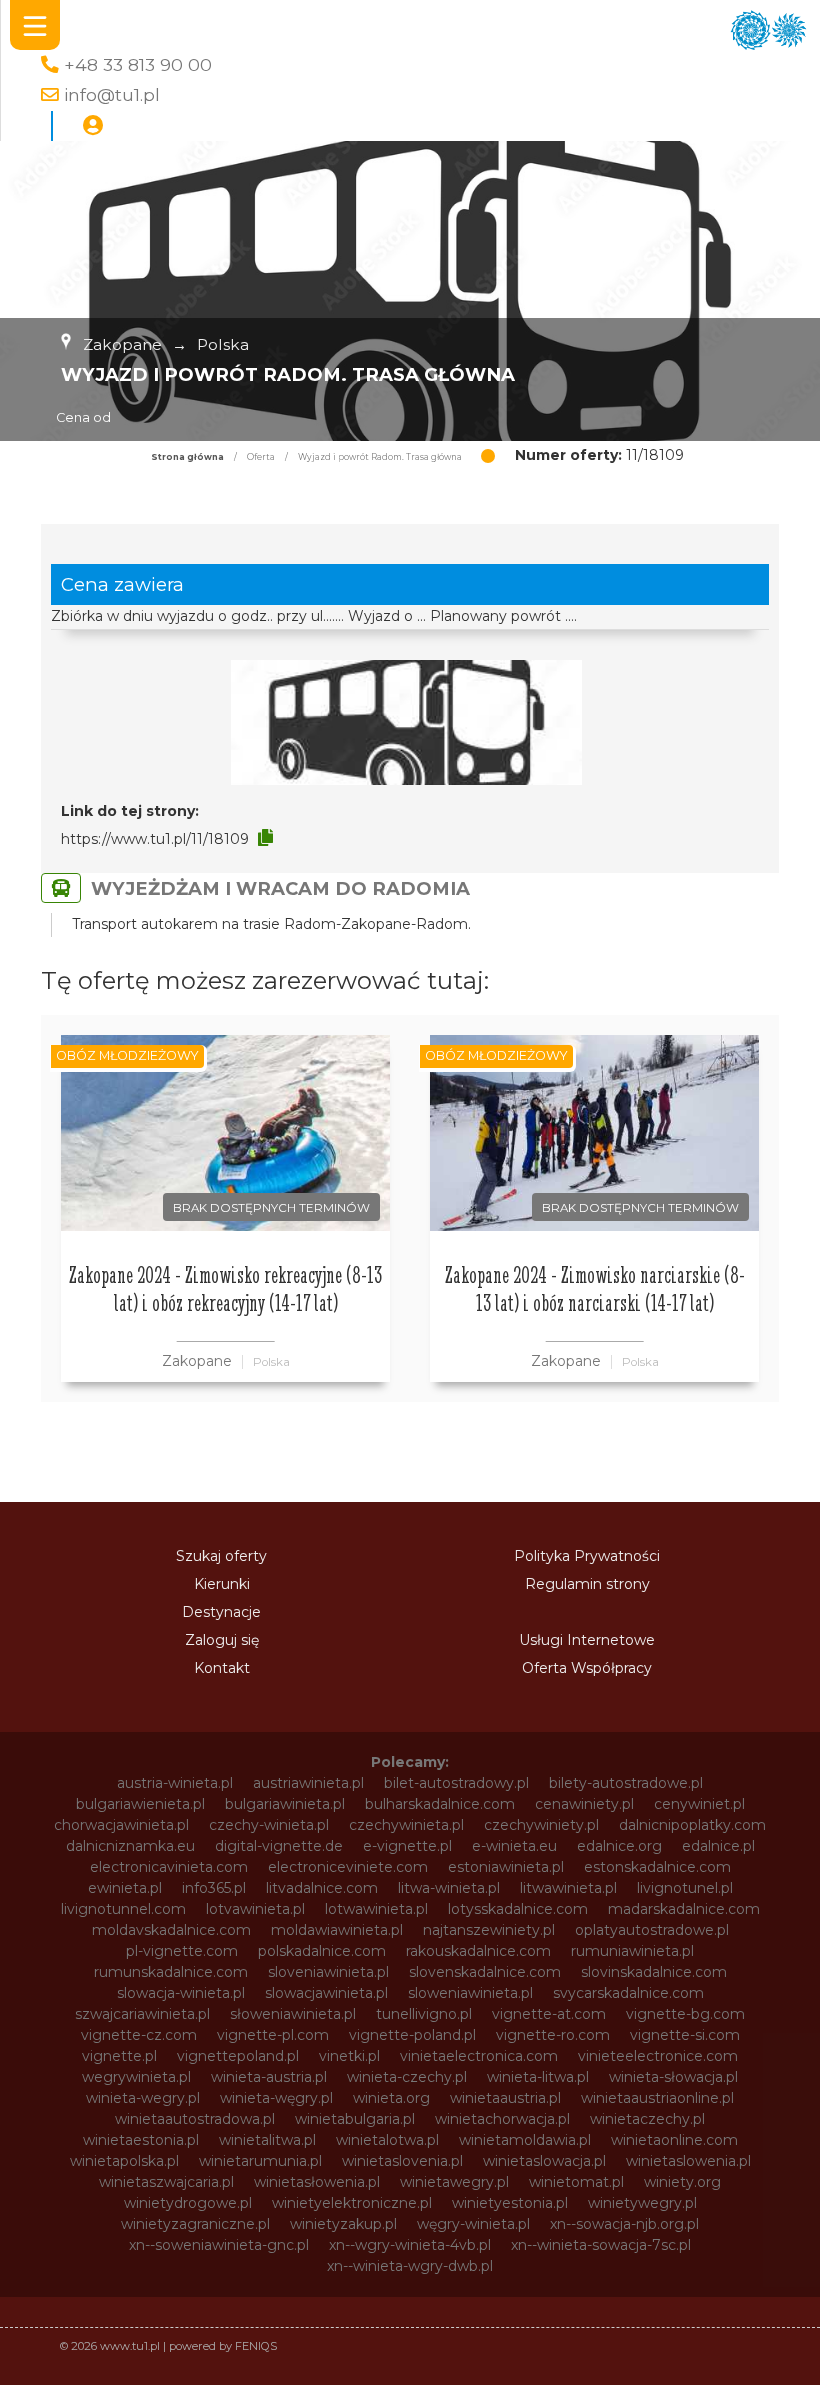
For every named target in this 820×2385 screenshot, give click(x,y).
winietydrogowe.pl (188, 2203)
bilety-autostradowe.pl (626, 1783)
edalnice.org (619, 1846)
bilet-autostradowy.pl (456, 1783)
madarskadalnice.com (684, 1909)
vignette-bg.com (685, 2014)
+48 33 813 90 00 (138, 64)
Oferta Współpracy (587, 1668)
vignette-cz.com (139, 2035)
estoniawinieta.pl (506, 1867)
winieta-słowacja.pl (673, 2077)
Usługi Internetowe (587, 1640)
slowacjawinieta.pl (326, 1993)
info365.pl (214, 1888)
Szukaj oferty (221, 1556)
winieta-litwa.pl (538, 2077)
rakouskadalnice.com (478, 1951)
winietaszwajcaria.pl (166, 2182)
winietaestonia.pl (141, 2140)
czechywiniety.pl (541, 1825)
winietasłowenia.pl (317, 2182)
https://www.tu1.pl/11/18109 (155, 839)
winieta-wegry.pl (143, 2098)
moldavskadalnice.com (171, 1930)
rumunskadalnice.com (171, 1972)
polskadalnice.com (322, 1951)
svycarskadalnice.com (628, 1993)
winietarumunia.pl (260, 2161)
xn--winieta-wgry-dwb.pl (410, 2266)
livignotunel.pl (685, 1888)
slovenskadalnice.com (485, 1972)
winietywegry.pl (642, 2203)
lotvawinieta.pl (255, 1909)
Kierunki (222, 1584)
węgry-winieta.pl (473, 2224)
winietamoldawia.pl (525, 2140)
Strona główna (187, 457)
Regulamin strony (587, 1584)
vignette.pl (119, 2056)
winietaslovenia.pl (402, 2161)
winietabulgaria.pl (355, 2119)
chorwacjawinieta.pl (121, 1825)
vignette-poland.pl (412, 2035)
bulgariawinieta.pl (285, 1804)
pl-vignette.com (182, 1951)
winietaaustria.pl (505, 2098)
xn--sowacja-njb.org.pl (624, 2224)
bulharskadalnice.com (440, 1804)
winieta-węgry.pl (276, 2098)
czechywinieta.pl (406, 1825)
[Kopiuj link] (265, 838)
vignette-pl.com (273, 2035)
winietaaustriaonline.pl (657, 2098)
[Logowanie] (93, 126)
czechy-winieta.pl (269, 1825)
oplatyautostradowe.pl (652, 1930)
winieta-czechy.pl (407, 2077)
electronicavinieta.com (169, 1867)
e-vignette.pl (407, 1846)
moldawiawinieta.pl (337, 1930)
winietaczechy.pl (647, 2119)
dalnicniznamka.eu (130, 1846)
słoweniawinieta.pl (293, 2014)
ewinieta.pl (125, 1888)
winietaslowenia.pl (688, 2161)
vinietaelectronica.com (479, 2056)
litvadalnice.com (322, 1888)
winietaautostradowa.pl (195, 2119)
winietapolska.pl (124, 2161)
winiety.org (682, 2182)
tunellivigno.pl (424, 2014)
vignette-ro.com (553, 2035)
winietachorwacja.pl (502, 2119)
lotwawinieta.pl (376, 1909)
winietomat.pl (576, 2182)
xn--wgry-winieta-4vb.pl (410, 2245)
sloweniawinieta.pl (470, 1993)
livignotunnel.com (123, 1909)
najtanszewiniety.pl (489, 1930)
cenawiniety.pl (584, 1804)
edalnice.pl (718, 1846)
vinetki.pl (349, 2056)
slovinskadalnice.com (654, 1972)
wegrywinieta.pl (136, 2077)
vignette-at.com (549, 2014)
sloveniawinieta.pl (328, 1972)
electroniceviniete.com (348, 1867)
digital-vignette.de (279, 1846)
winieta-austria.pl (269, 2077)
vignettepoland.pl (238, 2056)
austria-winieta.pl (175, 1783)
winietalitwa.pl (267, 2140)
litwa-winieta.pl (449, 1888)
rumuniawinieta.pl (632, 1951)
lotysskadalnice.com (518, 1909)
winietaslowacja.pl (544, 2161)
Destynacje (221, 1612)
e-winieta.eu (514, 1846)
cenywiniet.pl (699, 1804)
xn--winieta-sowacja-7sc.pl (601, 2245)
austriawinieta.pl (308, 1783)
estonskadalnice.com (657, 1867)
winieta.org (391, 2098)
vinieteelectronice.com (658, 2056)
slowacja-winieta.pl (181, 1993)
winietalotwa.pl (387, 2140)
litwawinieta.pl (568, 1888)
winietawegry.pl (454, 2182)
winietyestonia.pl (510, 2203)
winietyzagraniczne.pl (195, 2224)
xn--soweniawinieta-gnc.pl (219, 2245)
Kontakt (222, 1668)
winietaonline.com (674, 2140)
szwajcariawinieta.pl (142, 2014)
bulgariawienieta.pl (140, 1804)
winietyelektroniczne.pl (352, 2203)
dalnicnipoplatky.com (692, 1825)
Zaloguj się (222, 1640)
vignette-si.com (685, 2035)
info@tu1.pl (112, 94)
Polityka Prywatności (587, 1556)
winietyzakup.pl (343, 2224)
